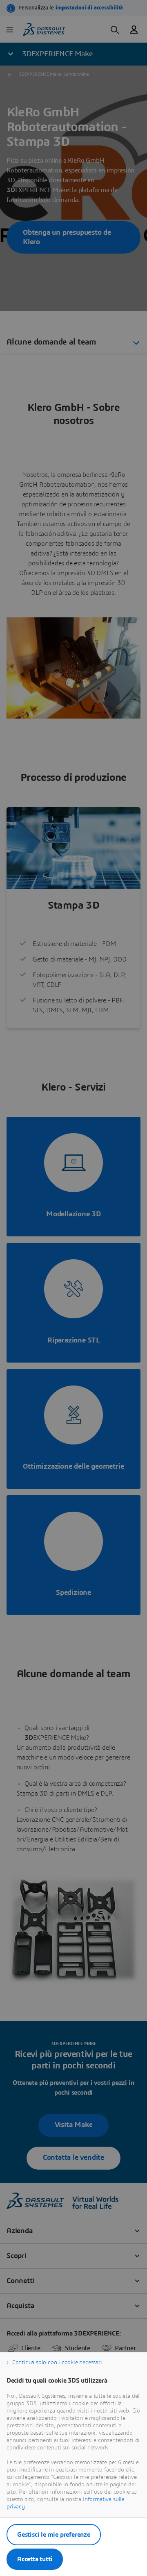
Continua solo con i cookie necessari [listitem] (57, 2363)
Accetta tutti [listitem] (35, 2559)
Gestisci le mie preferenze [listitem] (54, 2535)
